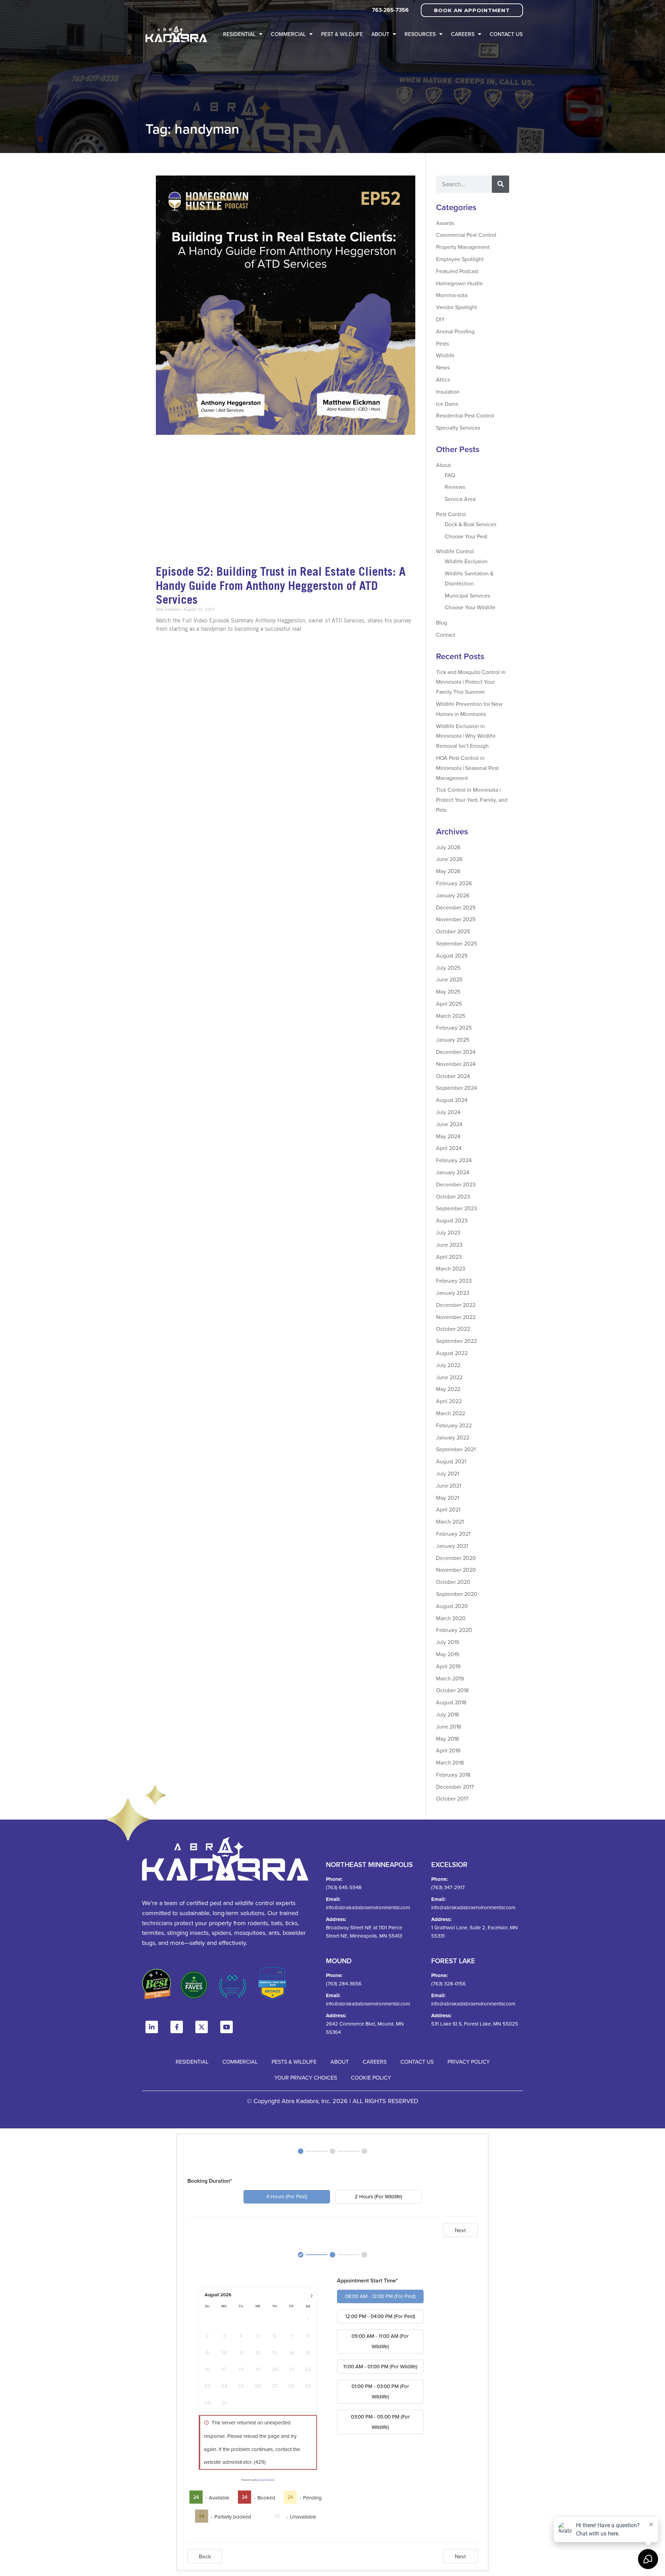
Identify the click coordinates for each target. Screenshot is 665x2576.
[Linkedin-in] (152, 2027)
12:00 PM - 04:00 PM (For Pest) (380, 2316)
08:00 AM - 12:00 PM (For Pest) (380, 2296)
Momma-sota (452, 295)
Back (205, 2556)
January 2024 (453, 1172)
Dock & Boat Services (471, 524)
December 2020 (456, 1558)
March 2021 (450, 1522)
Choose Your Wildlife (470, 607)
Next (460, 2230)
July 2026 (448, 847)
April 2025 (449, 1004)
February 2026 (454, 883)
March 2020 (451, 1618)
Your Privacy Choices (306, 2077)
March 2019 (450, 1678)
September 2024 (456, 1088)
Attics (443, 379)
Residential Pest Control (465, 415)
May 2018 (447, 1739)
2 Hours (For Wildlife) (378, 2196)
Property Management (463, 247)
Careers (463, 34)
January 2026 (453, 895)
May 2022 (448, 1389)
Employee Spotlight (460, 259)
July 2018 (447, 1714)
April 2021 (448, 1509)
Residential (239, 34)
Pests (442, 343)
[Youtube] (227, 2027)
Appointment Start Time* (367, 2281)
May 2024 (448, 1136)
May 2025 (448, 991)
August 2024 (452, 1100)
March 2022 (451, 1413)
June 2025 (449, 979)
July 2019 (447, 1642)
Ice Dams (447, 404)
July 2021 (447, 1473)
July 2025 (448, 968)
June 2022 (449, 1377)
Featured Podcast (457, 271)
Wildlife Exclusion (466, 561)
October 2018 (452, 1690)
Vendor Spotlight (456, 307)
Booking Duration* (210, 2181)
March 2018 (450, 1762)
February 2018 (453, 1775)
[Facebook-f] (177, 2027)
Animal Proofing (455, 331)
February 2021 (453, 1534)
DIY (440, 319)
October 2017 (452, 1798)
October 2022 (453, 1329)
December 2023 (456, 1184)
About (380, 34)
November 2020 (456, 1570)
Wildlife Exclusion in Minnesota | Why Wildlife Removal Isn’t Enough (466, 736)
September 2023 (456, 1208)
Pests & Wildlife (294, 2062)
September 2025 (456, 943)
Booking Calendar (264, 2480)
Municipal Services (467, 595)
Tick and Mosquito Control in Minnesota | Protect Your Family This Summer (471, 682)
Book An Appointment (472, 10)
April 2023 (449, 1257)
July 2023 (448, 1232)
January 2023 (453, 1293)
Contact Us (506, 34)
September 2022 (456, 1341)
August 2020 (452, 1606)
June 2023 (449, 1245)
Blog (442, 622)
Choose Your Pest (466, 536)
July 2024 (448, 1112)
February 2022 (454, 1425)
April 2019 (448, 1666)
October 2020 (453, 1582)
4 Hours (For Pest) (287, 2196)
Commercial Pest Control (466, 235)
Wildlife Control (455, 551)
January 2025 (453, 1040)
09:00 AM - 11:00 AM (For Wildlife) (380, 2341)
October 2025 (453, 931)
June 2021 (449, 1486)
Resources (420, 34)
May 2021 (447, 1498)
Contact (446, 635)
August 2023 (452, 1220)
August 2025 (452, 955)
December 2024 (456, 1052)
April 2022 (449, 1401)
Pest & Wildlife (342, 34)
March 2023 (451, 1268)
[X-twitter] (202, 2027)
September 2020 (457, 1594)
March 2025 (451, 1016)
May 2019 (447, 1654)
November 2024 (456, 1064)
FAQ (450, 475)
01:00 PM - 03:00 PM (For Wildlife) (380, 2391)
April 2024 (449, 1148)
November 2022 (456, 1317)
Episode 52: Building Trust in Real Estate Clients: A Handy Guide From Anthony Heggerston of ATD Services (281, 586)
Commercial (288, 34)
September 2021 (456, 1449)
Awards (445, 223)
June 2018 (449, 1726)
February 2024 (454, 1160)
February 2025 (454, 1027)
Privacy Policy (469, 2062)
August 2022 (452, 1353)
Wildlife (445, 355)
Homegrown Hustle (459, 283)
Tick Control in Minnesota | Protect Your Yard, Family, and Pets (472, 800)
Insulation (448, 392)
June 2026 (449, 859)
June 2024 (449, 1124)
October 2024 (453, 1076)
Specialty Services (458, 428)
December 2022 (456, 1305)
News (443, 367)
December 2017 (455, 1787)
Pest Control (451, 514)
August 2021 (451, 1461)
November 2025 (456, 919)
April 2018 (448, 1750)
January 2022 (453, 1437)
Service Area (460, 499)
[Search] (500, 184)
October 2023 (453, 1196)
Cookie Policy (371, 2077)
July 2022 (448, 1365)
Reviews (455, 487)
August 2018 (451, 1702)
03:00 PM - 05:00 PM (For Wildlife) (380, 2422)
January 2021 (452, 1546)
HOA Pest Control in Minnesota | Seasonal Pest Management (467, 768)
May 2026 (448, 871)
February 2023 (454, 1281)
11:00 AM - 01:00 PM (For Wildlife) (380, 2366)
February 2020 (454, 1630)
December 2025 (456, 907)
